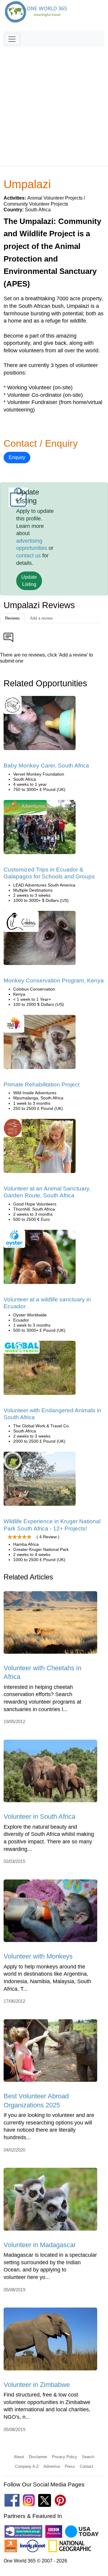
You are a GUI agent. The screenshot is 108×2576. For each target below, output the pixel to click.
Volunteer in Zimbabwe (37, 2385)
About (19, 2457)
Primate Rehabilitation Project (42, 1084)
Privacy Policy (64, 2457)
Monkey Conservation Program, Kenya (54, 980)
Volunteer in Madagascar (40, 2245)
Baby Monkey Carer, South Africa (46, 766)
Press (70, 2466)
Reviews (12, 618)
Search (88, 2457)
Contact (87, 2466)
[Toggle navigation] (12, 39)
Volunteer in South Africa (39, 1816)
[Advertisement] (54, 104)
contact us (28, 556)
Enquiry (17, 457)
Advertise (52, 2466)
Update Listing (29, 581)
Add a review (41, 618)
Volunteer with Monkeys (38, 1956)
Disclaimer (38, 2457)
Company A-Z (27, 2466)
